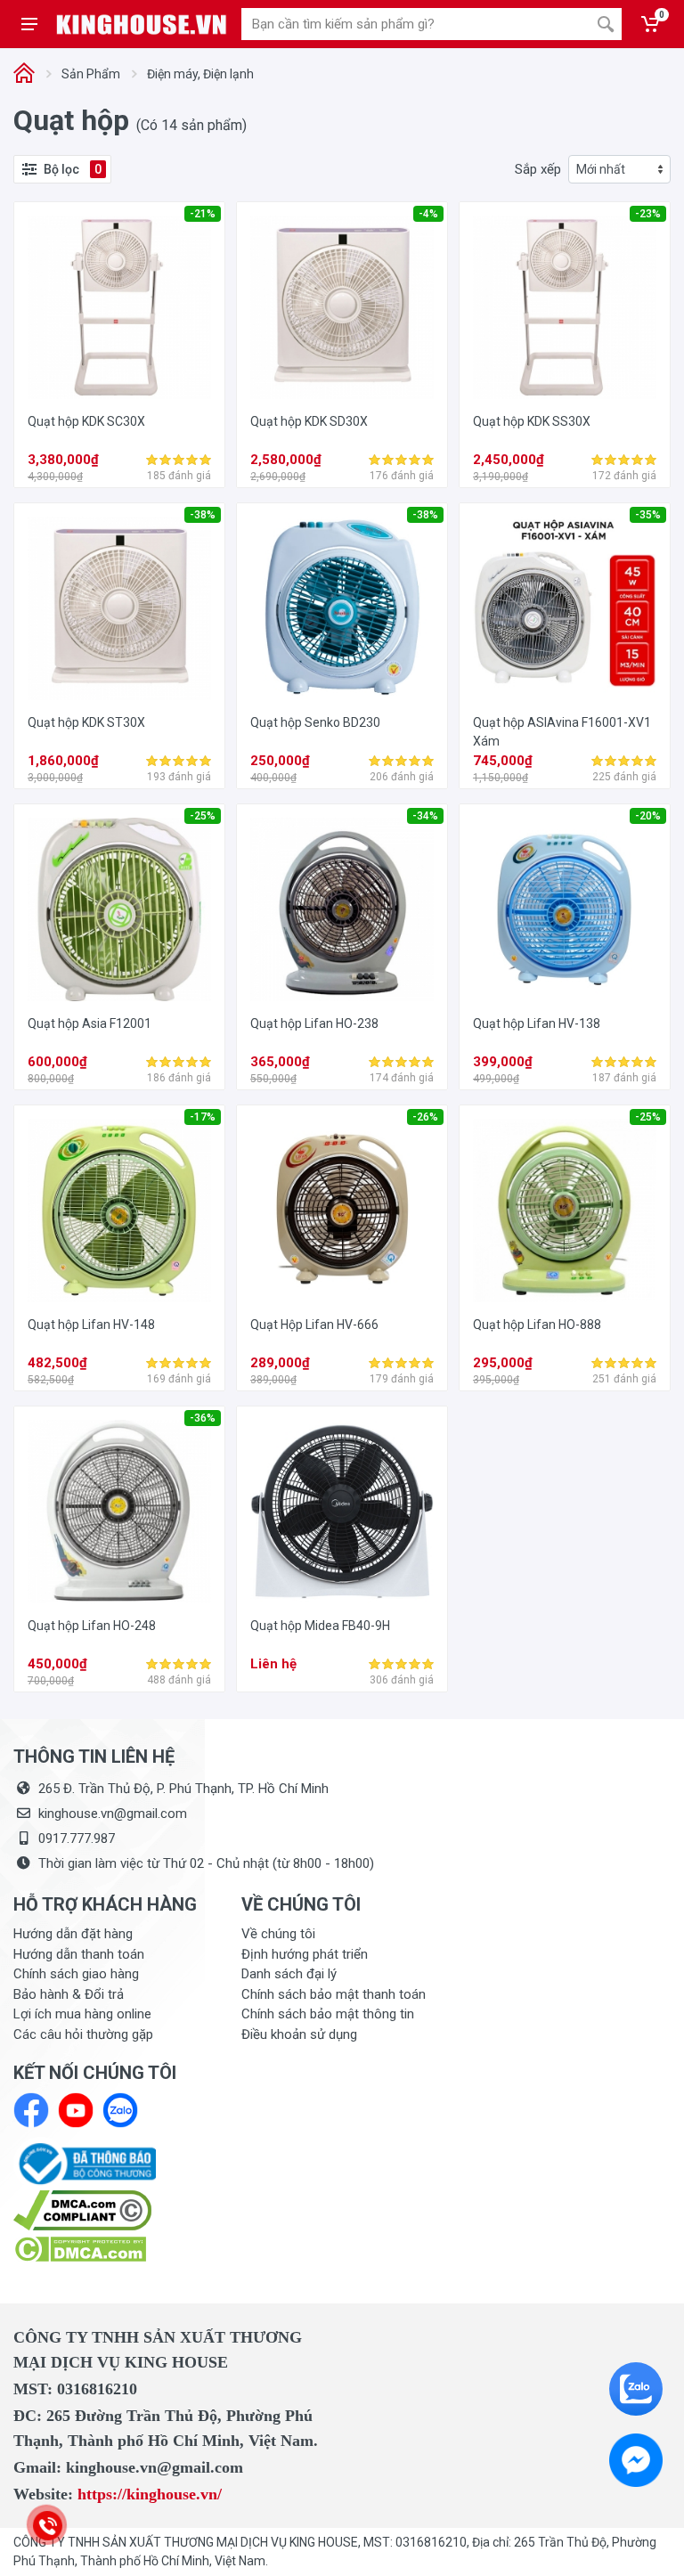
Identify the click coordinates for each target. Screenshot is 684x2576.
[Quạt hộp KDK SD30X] (342, 307)
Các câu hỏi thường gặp (83, 2034)
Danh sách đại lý (289, 1974)
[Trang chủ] (24, 74)
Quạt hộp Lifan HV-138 (537, 1023)
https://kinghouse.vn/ (150, 2494)
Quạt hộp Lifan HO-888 (537, 1325)
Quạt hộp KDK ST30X (86, 722)
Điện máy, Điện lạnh (200, 74)
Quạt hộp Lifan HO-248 (92, 1626)
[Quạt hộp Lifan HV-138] (565, 909)
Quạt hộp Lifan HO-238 (314, 1023)
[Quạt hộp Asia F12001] (119, 909)
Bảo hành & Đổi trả (69, 1994)
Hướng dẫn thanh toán (79, 1954)
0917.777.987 (77, 1838)
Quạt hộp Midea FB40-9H (320, 1626)
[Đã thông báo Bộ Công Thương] (85, 2163)
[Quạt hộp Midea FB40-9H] (342, 1512)
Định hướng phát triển (305, 1954)
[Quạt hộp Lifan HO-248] (119, 1512)
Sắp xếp (538, 169)
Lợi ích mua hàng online (82, 2014)
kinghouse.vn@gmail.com (113, 1814)
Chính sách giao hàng (76, 1974)
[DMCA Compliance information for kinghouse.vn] (114, 2210)
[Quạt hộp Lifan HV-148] (119, 1211)
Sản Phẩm (91, 74)
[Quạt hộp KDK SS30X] (565, 307)
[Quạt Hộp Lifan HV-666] (342, 1211)
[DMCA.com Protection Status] (80, 2248)
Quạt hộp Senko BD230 (315, 722)
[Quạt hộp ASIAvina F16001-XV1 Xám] (565, 608)
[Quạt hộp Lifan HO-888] (565, 1211)
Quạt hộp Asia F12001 (90, 1023)
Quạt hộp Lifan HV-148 (91, 1325)
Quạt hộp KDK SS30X (532, 421)
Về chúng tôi (278, 1934)
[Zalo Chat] (636, 2389)
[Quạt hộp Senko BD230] (342, 608)
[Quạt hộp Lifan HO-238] (342, 909)
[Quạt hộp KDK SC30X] (119, 307)
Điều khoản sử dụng (299, 2034)
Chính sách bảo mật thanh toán (334, 1994)
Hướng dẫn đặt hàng (73, 1934)
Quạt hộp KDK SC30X (86, 421)
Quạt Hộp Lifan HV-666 (314, 1325)
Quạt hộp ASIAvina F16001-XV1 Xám (562, 732)
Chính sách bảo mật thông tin (328, 2014)
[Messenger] (636, 2460)
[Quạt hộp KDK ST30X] (119, 608)
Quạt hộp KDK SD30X (309, 421)
